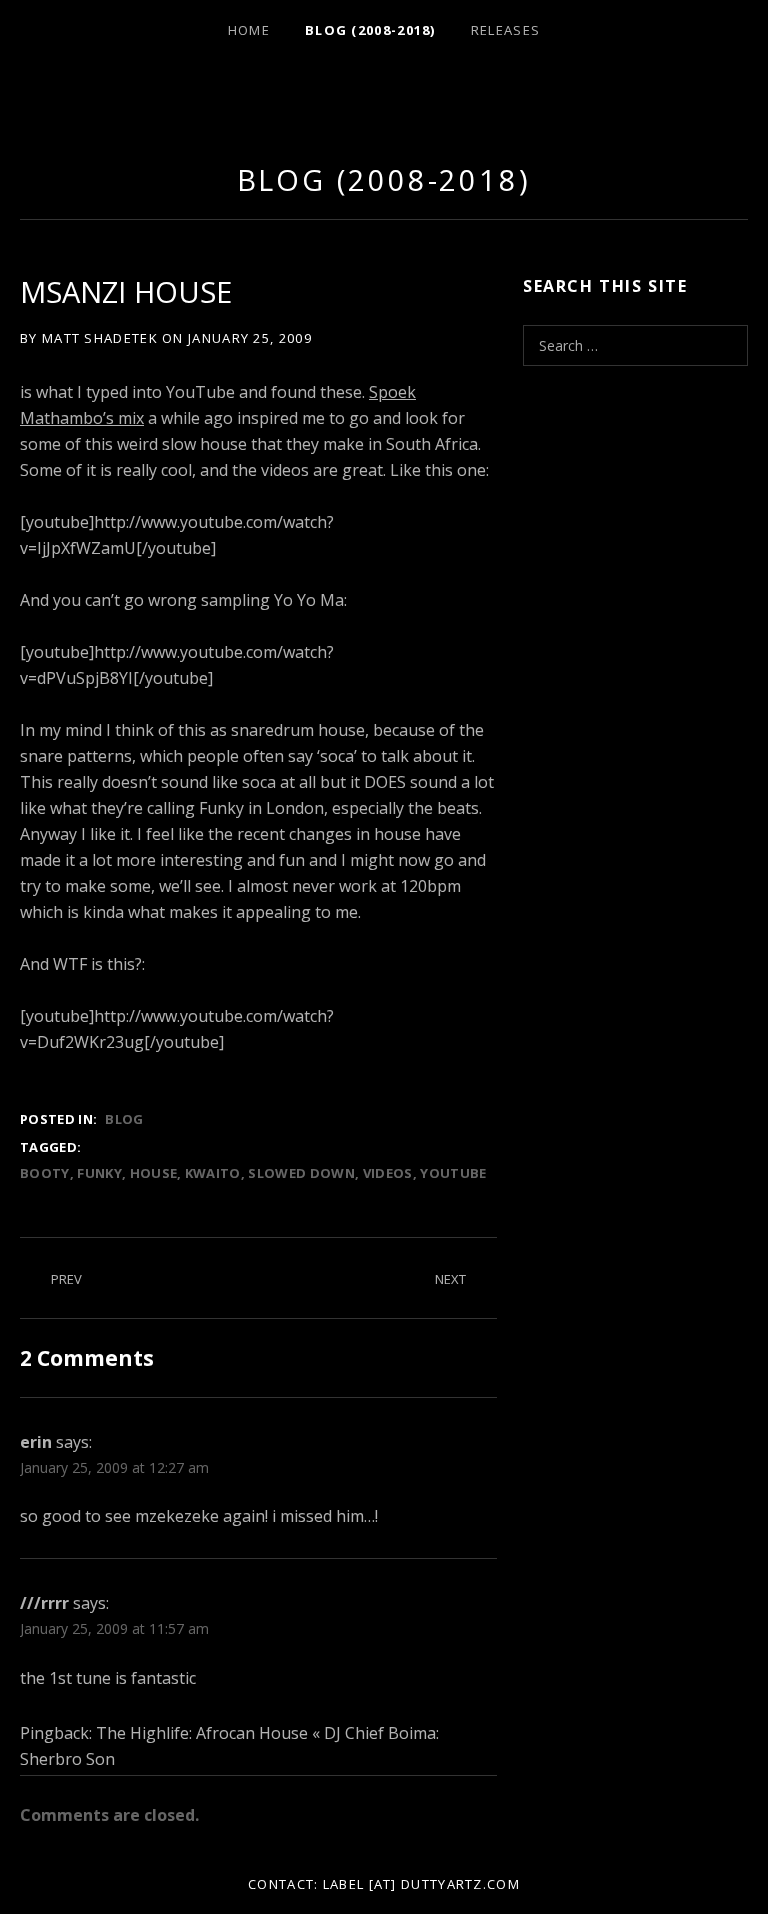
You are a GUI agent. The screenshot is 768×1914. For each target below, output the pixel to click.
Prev (66, 1279)
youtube (453, 1173)
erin (36, 1442)
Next (450, 1279)
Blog (124, 1119)
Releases (505, 30)
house (154, 1173)
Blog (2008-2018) (370, 30)
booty (45, 1173)
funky (99, 1173)
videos (388, 1173)
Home (249, 30)
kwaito (213, 1173)
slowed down (301, 1173)
